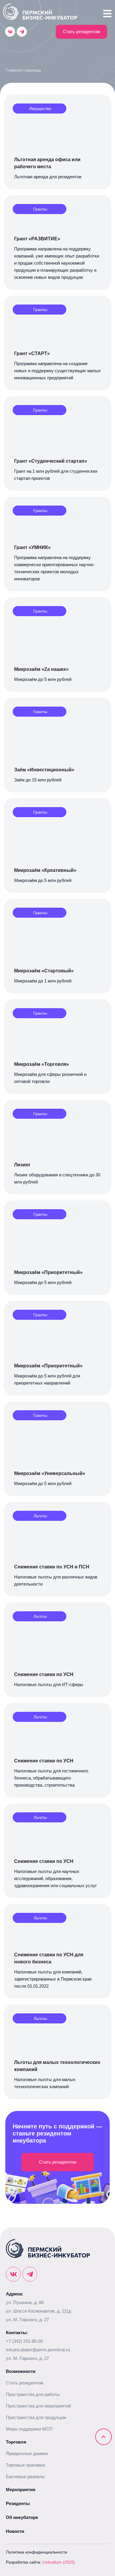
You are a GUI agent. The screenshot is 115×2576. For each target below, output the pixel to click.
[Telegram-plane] (22, 32)
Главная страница (23, 70)
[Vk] (10, 32)
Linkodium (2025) (59, 2562)
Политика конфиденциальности (37, 2552)
